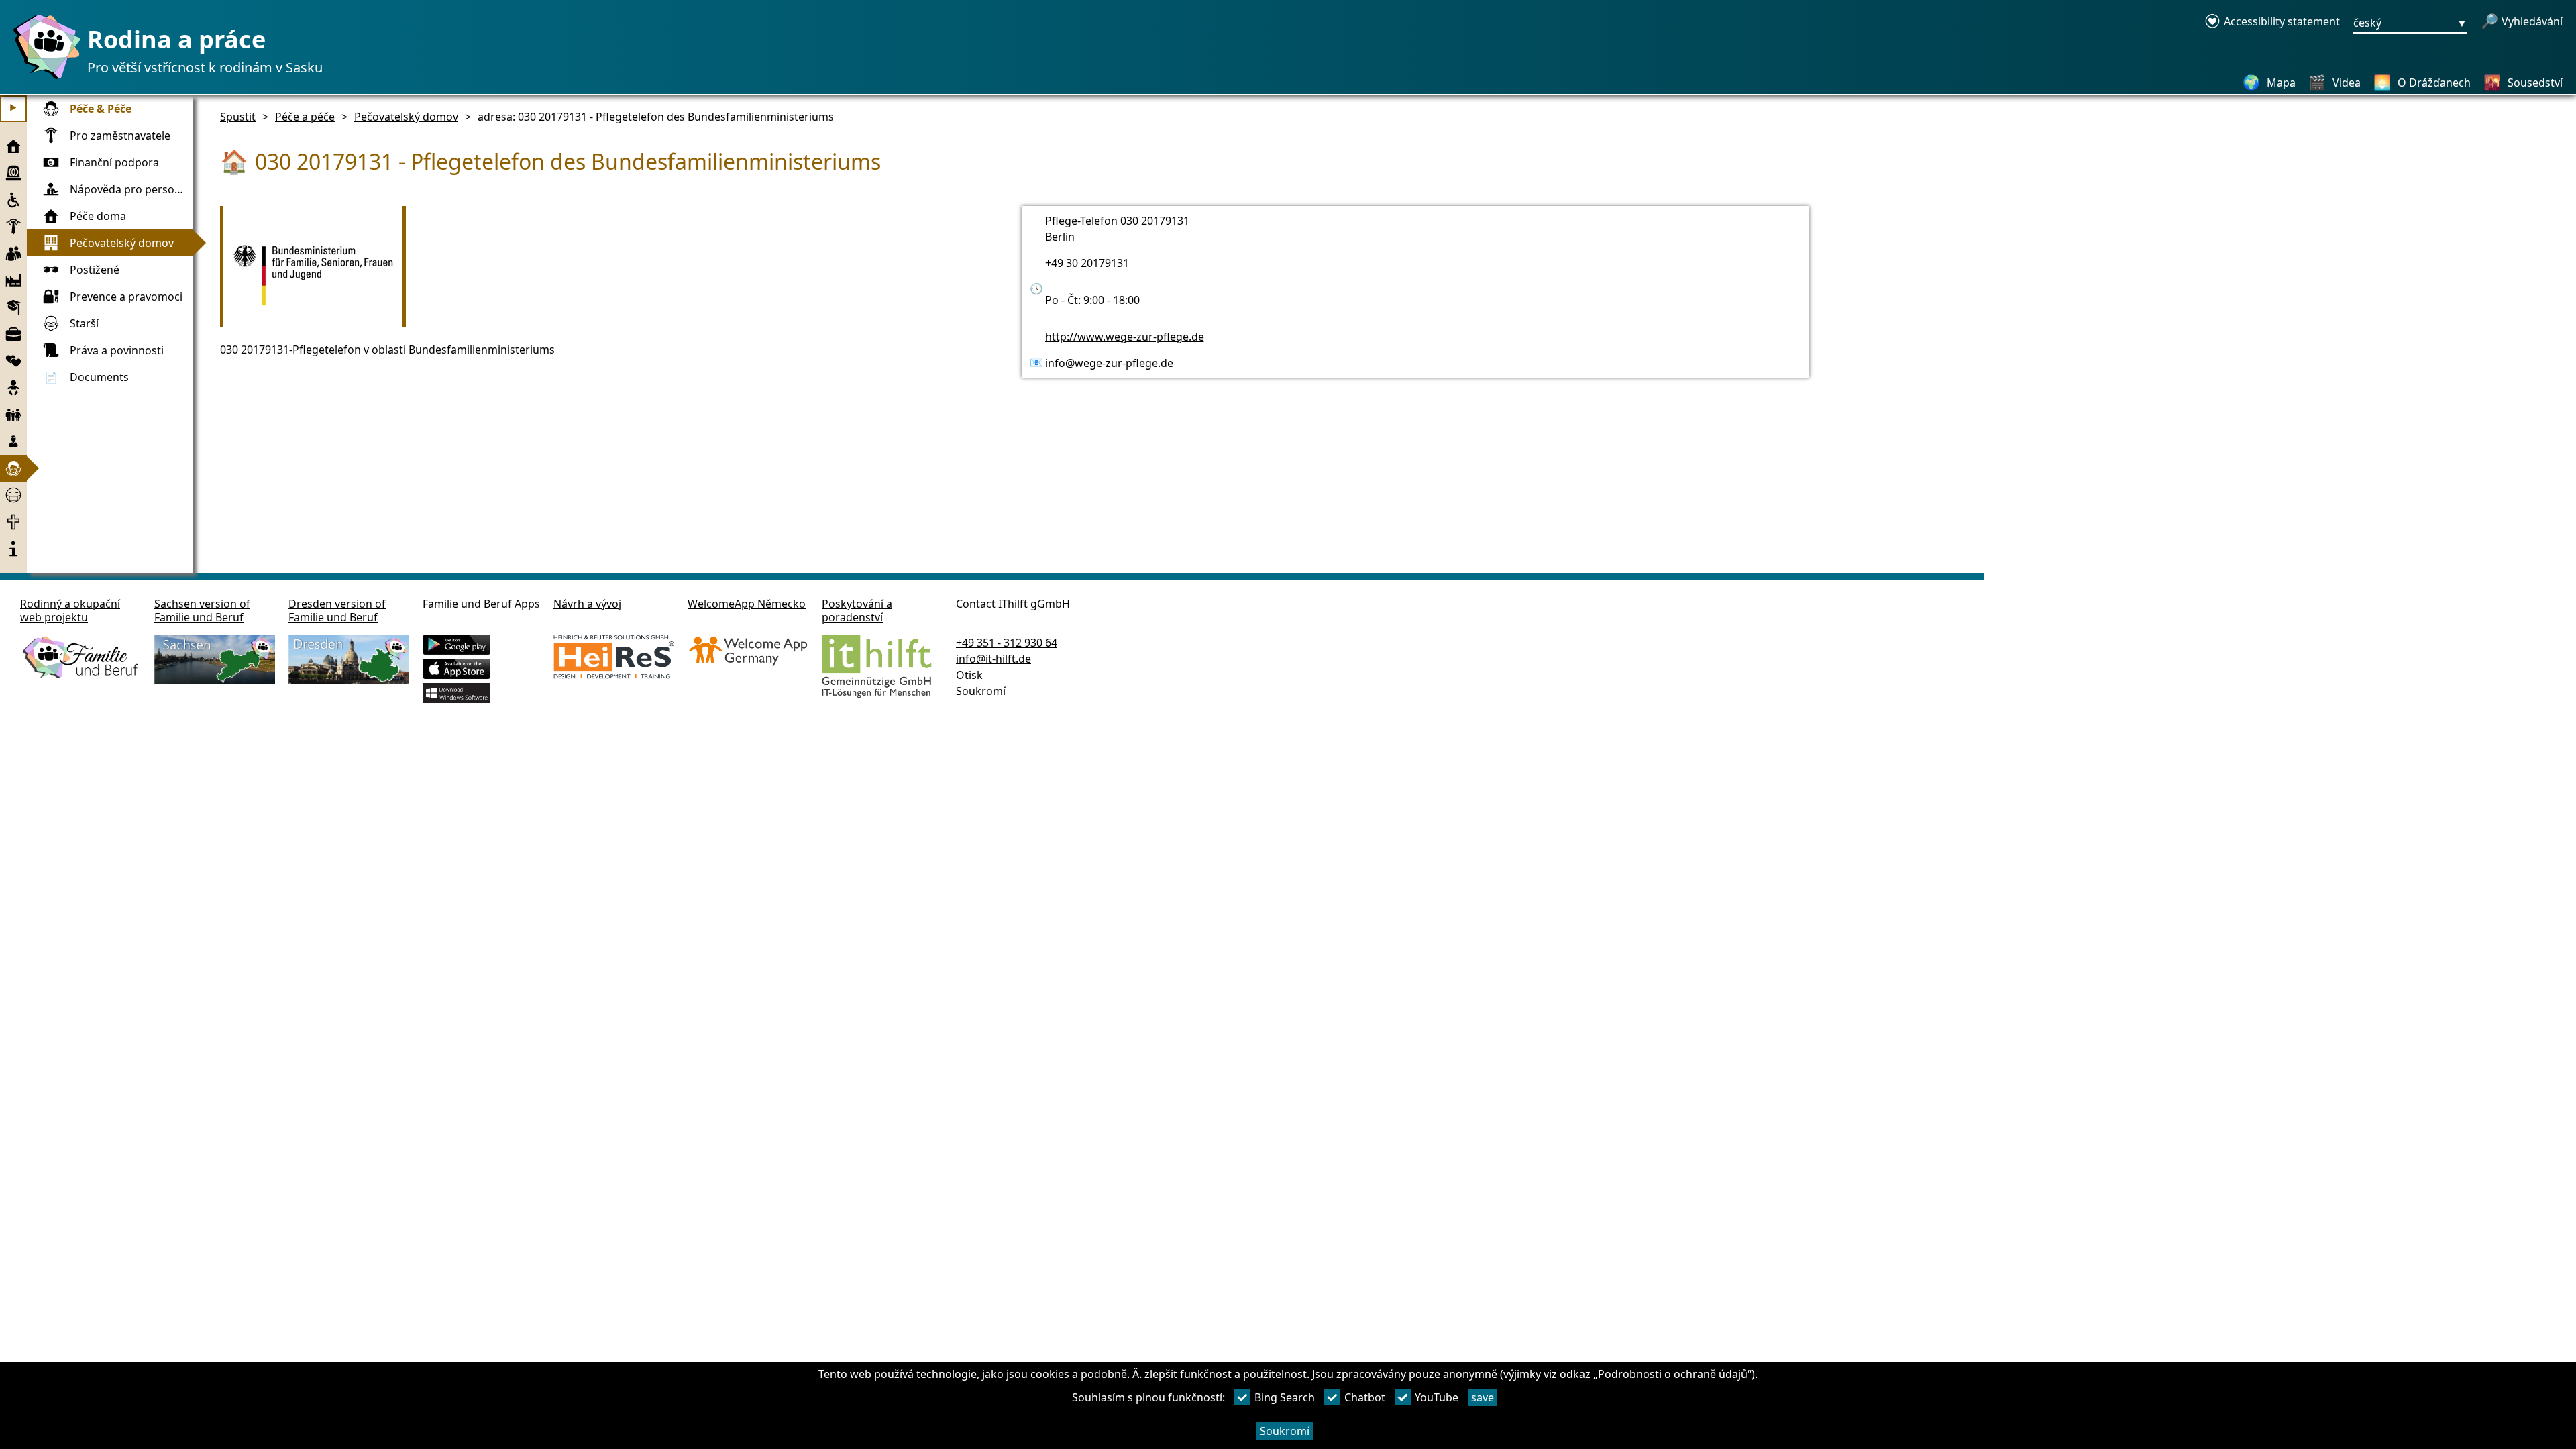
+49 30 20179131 (1087, 263)
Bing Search (1285, 1397)
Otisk (969, 675)
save (1483, 1397)
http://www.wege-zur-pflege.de (1125, 337)
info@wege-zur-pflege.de (1109, 363)
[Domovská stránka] (44, 78)
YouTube (1437, 1397)
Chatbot (1365, 1397)
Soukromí (1285, 1431)
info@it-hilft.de (994, 659)
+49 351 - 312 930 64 (1007, 643)
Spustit (238, 117)
